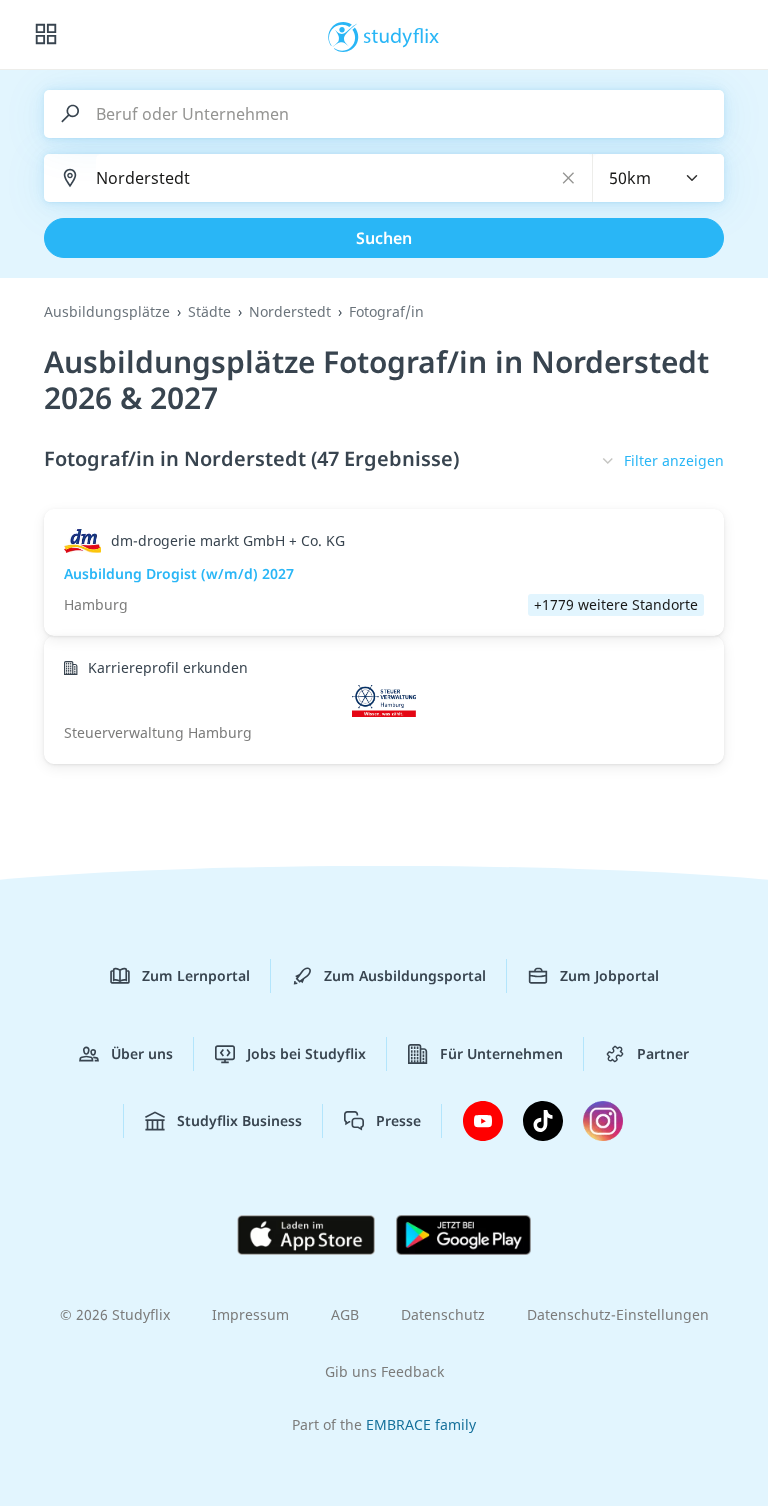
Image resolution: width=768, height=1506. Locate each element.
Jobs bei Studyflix (306, 1053)
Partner (663, 1053)
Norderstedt (290, 311)
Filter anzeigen (674, 460)
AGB (345, 1314)
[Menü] (46, 35)
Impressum (250, 1314)
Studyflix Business (239, 1120)
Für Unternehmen (501, 1053)
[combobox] (659, 178)
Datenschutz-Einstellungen (618, 1314)
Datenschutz (443, 1314)
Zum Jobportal (609, 975)
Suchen (384, 238)
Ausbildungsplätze (107, 311)
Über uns (142, 1053)
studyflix (401, 35)
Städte (209, 311)
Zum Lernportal (196, 975)
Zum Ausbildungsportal (405, 975)
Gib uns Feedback (384, 1371)
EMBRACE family (421, 1424)
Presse (398, 1120)
